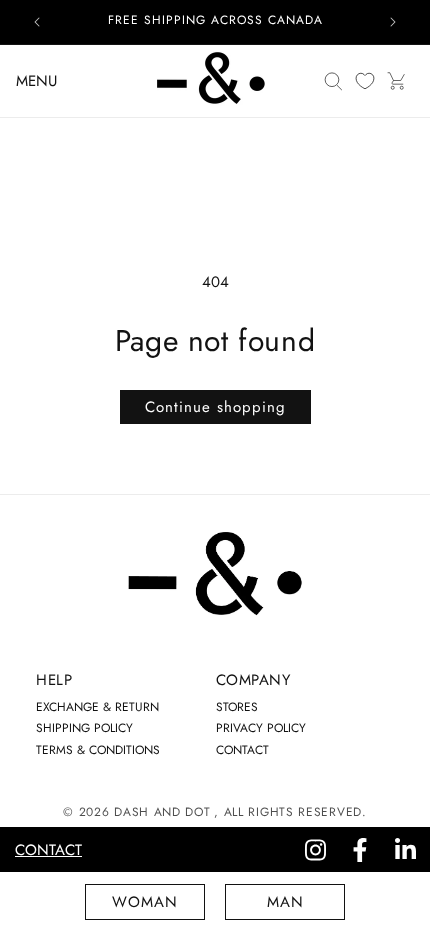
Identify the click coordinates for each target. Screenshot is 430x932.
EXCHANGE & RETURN (97, 707)
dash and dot (162, 812)
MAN (285, 902)
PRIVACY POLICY (261, 728)
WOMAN (145, 902)
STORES (237, 707)
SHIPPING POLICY (84, 728)
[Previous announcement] (37, 22)
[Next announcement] (393, 22)
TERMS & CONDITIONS (98, 750)
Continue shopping (215, 407)
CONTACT (242, 750)
